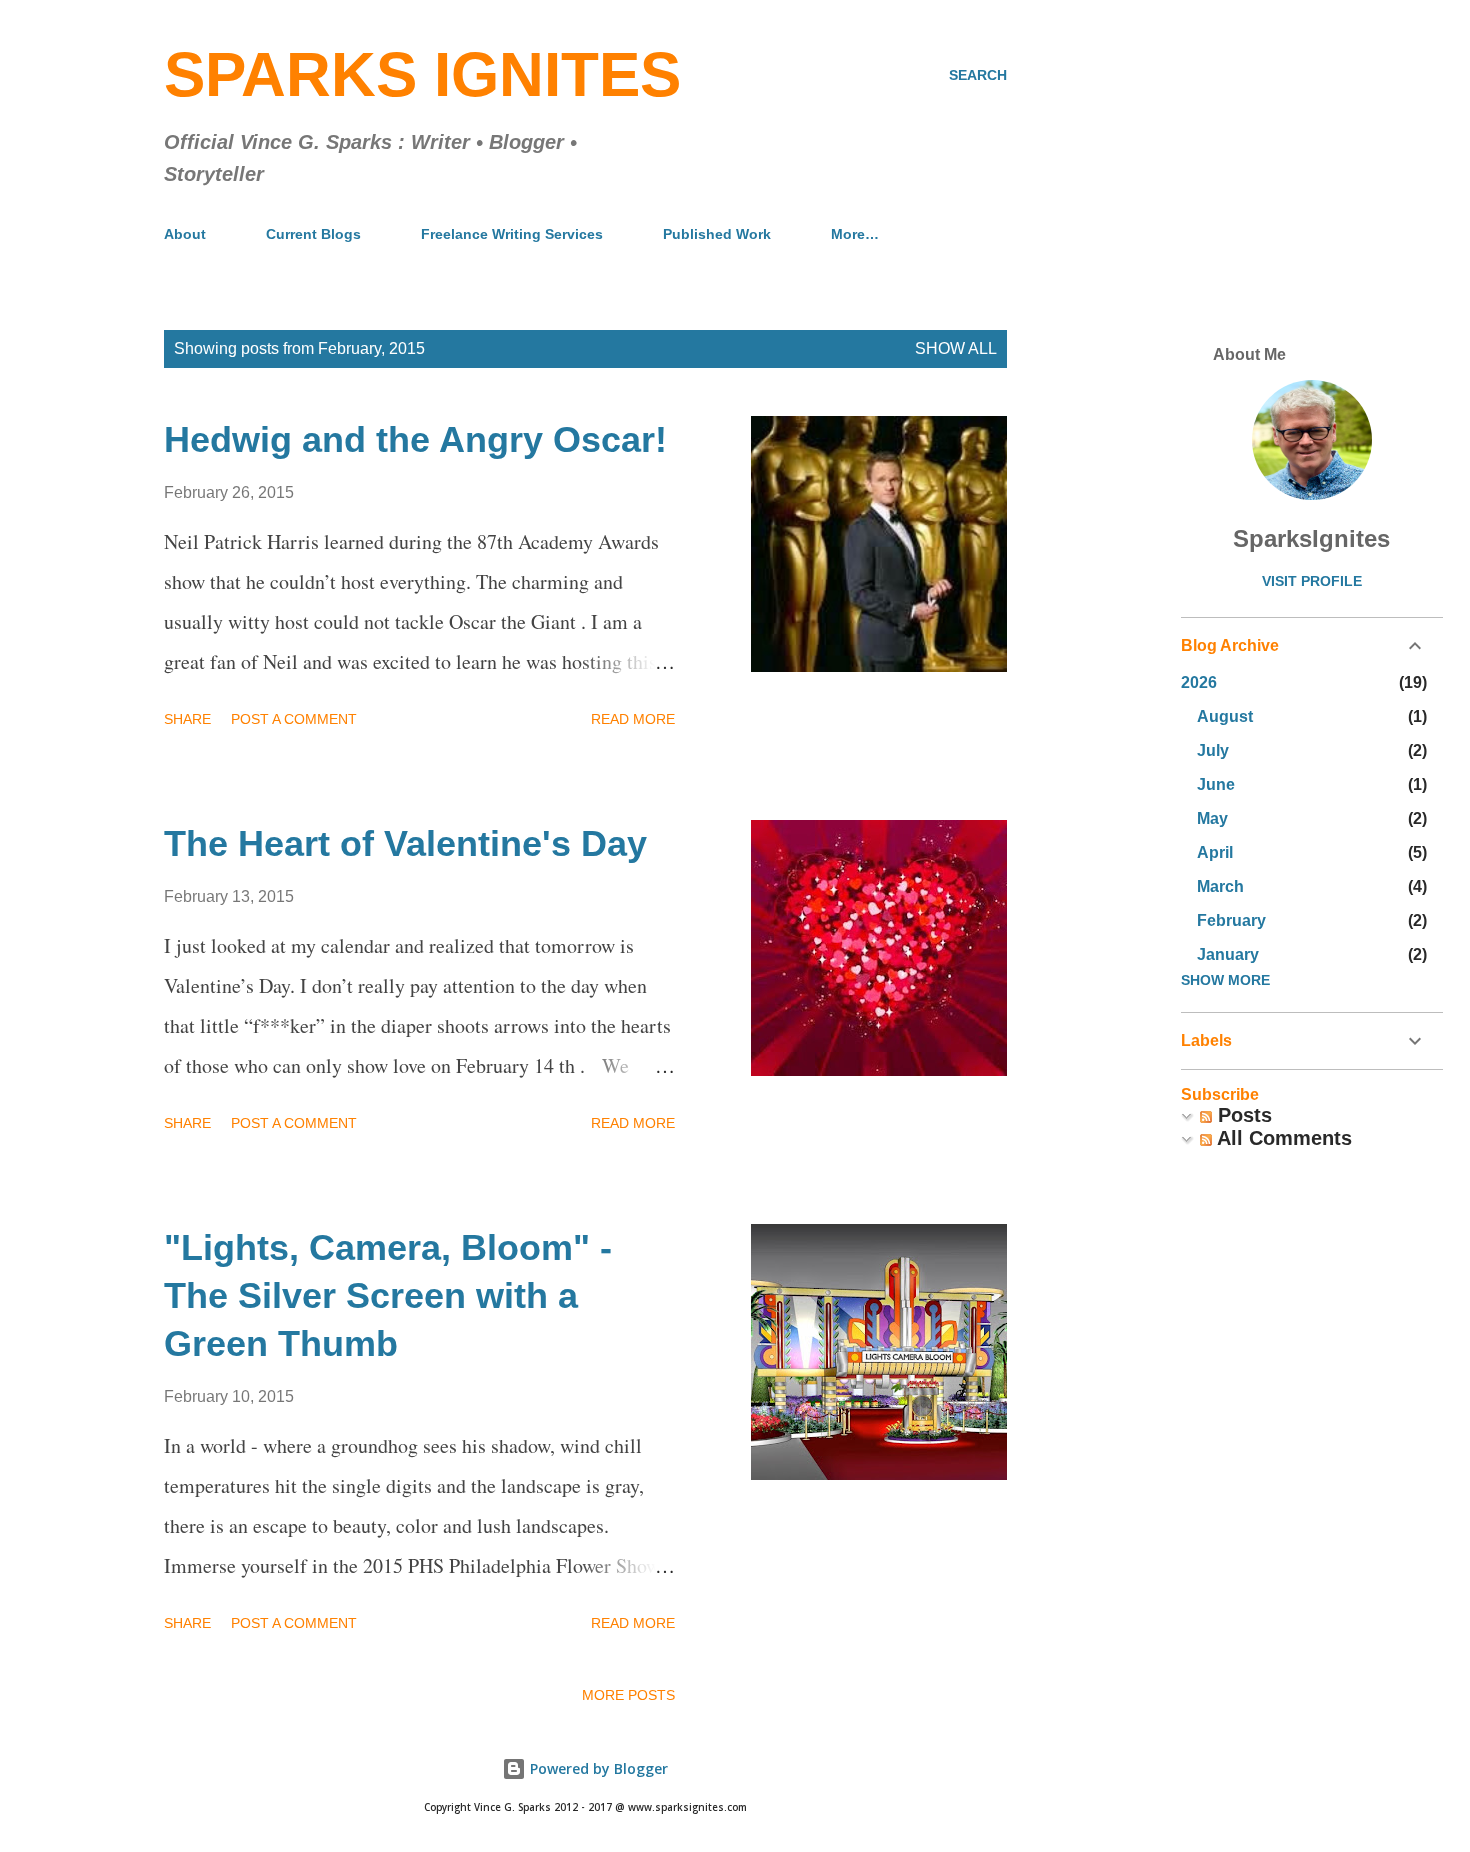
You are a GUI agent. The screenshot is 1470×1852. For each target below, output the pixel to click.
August (1225, 716)
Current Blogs (313, 234)
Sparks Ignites (422, 74)
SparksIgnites (1311, 538)
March (1220, 886)
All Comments (1282, 1138)
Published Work (717, 234)
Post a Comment (294, 719)
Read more (633, 719)
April (1215, 852)
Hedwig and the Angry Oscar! (415, 439)
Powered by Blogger (597, 1768)
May (1212, 818)
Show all (956, 348)
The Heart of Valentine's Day (405, 843)
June (1216, 784)
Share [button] (187, 719)
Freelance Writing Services (512, 234)
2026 (1199, 682)
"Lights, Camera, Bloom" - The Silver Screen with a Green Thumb (388, 1295)
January (1228, 954)
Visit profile (1312, 581)
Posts (1242, 1115)
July (1213, 750)
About (185, 234)
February (1231, 920)
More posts (628, 1695)
